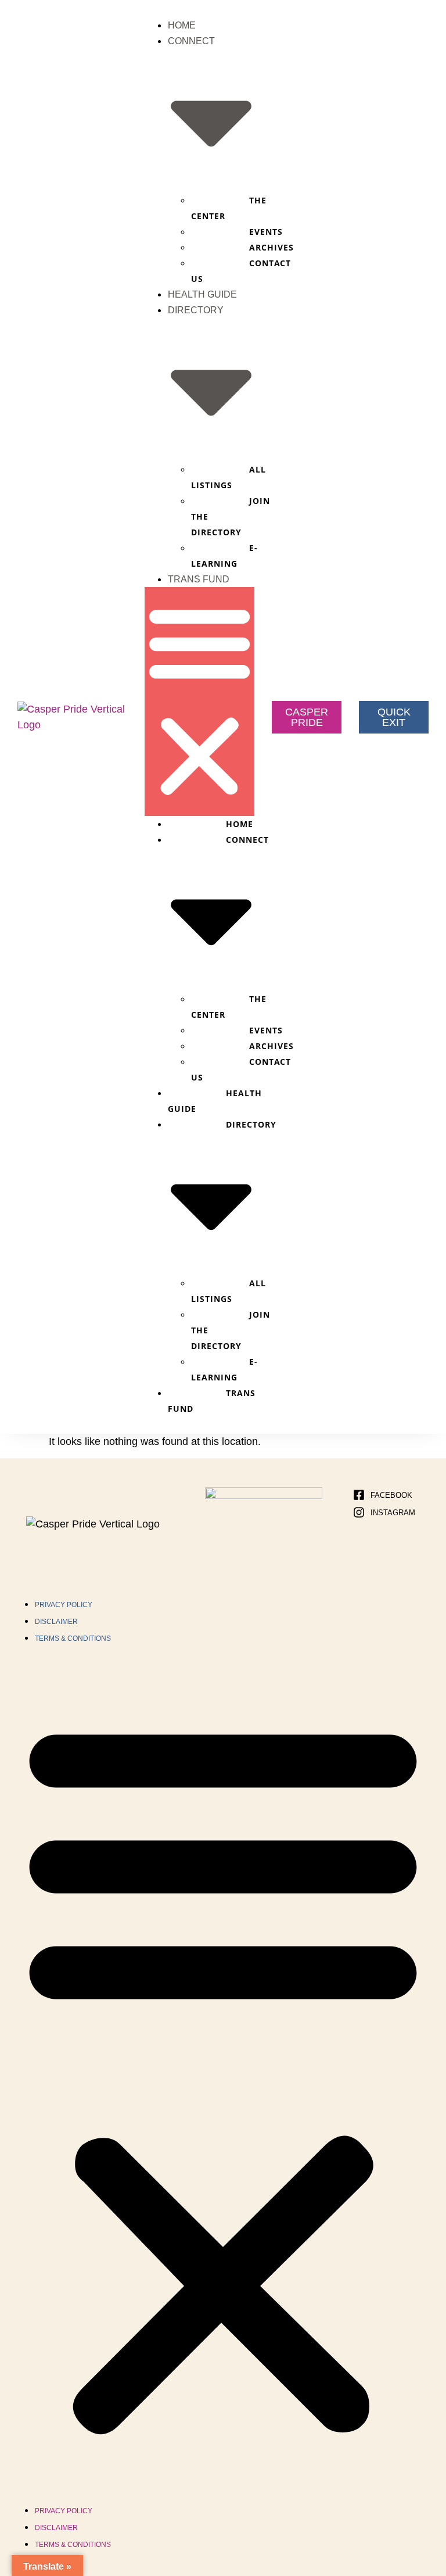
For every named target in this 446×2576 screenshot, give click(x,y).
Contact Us (241, 271)
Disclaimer (56, 1622)
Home (182, 25)
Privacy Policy (64, 1605)
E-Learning (224, 556)
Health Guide (202, 294)
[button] (199, 702)
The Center (229, 208)
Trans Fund (199, 579)
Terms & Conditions (73, 1638)
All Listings (229, 477)
